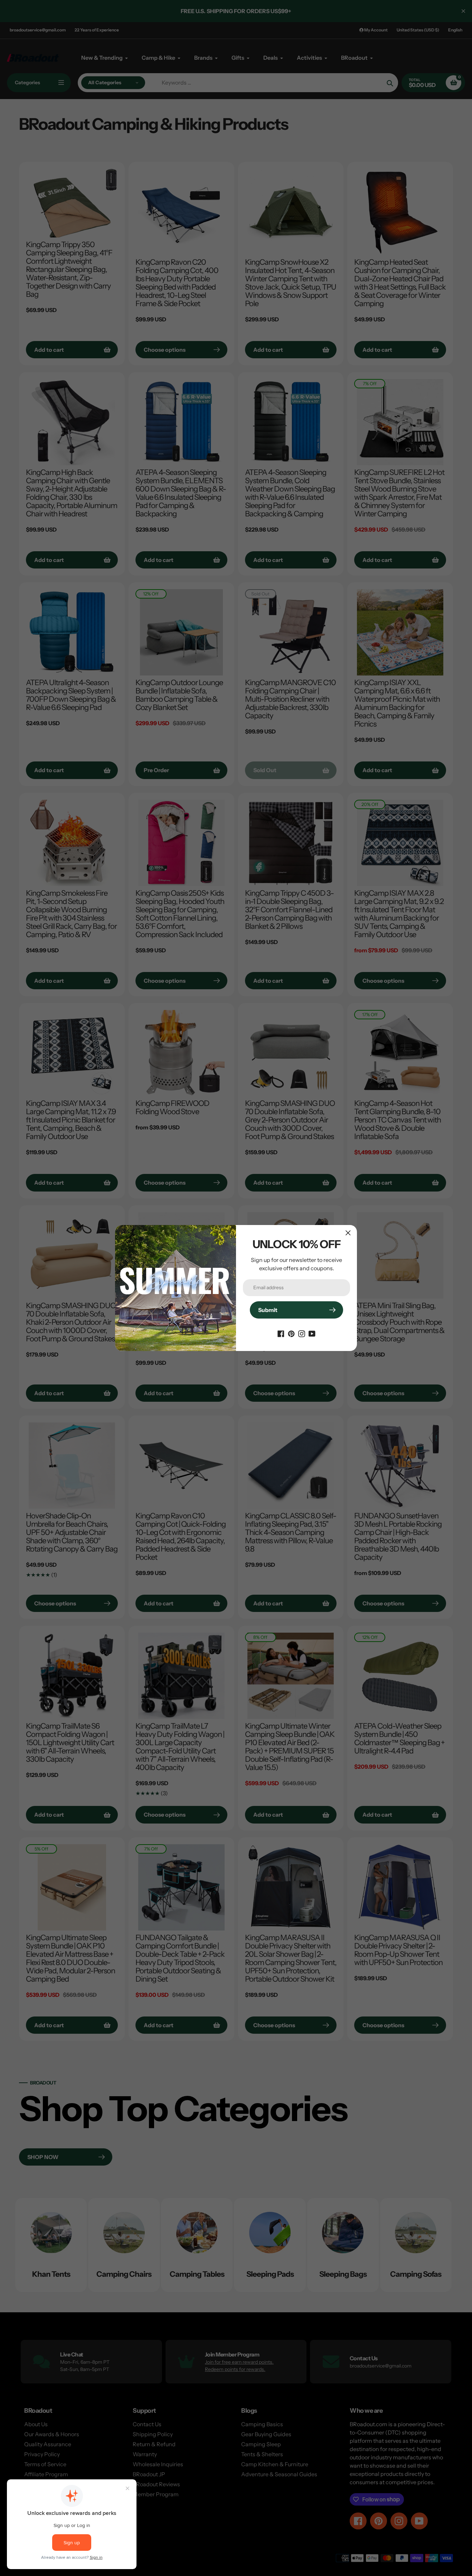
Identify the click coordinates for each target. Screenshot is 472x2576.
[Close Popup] (348, 1233)
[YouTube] (312, 1333)
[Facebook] (281, 1333)
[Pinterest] (291, 1333)
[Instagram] (302, 1333)
